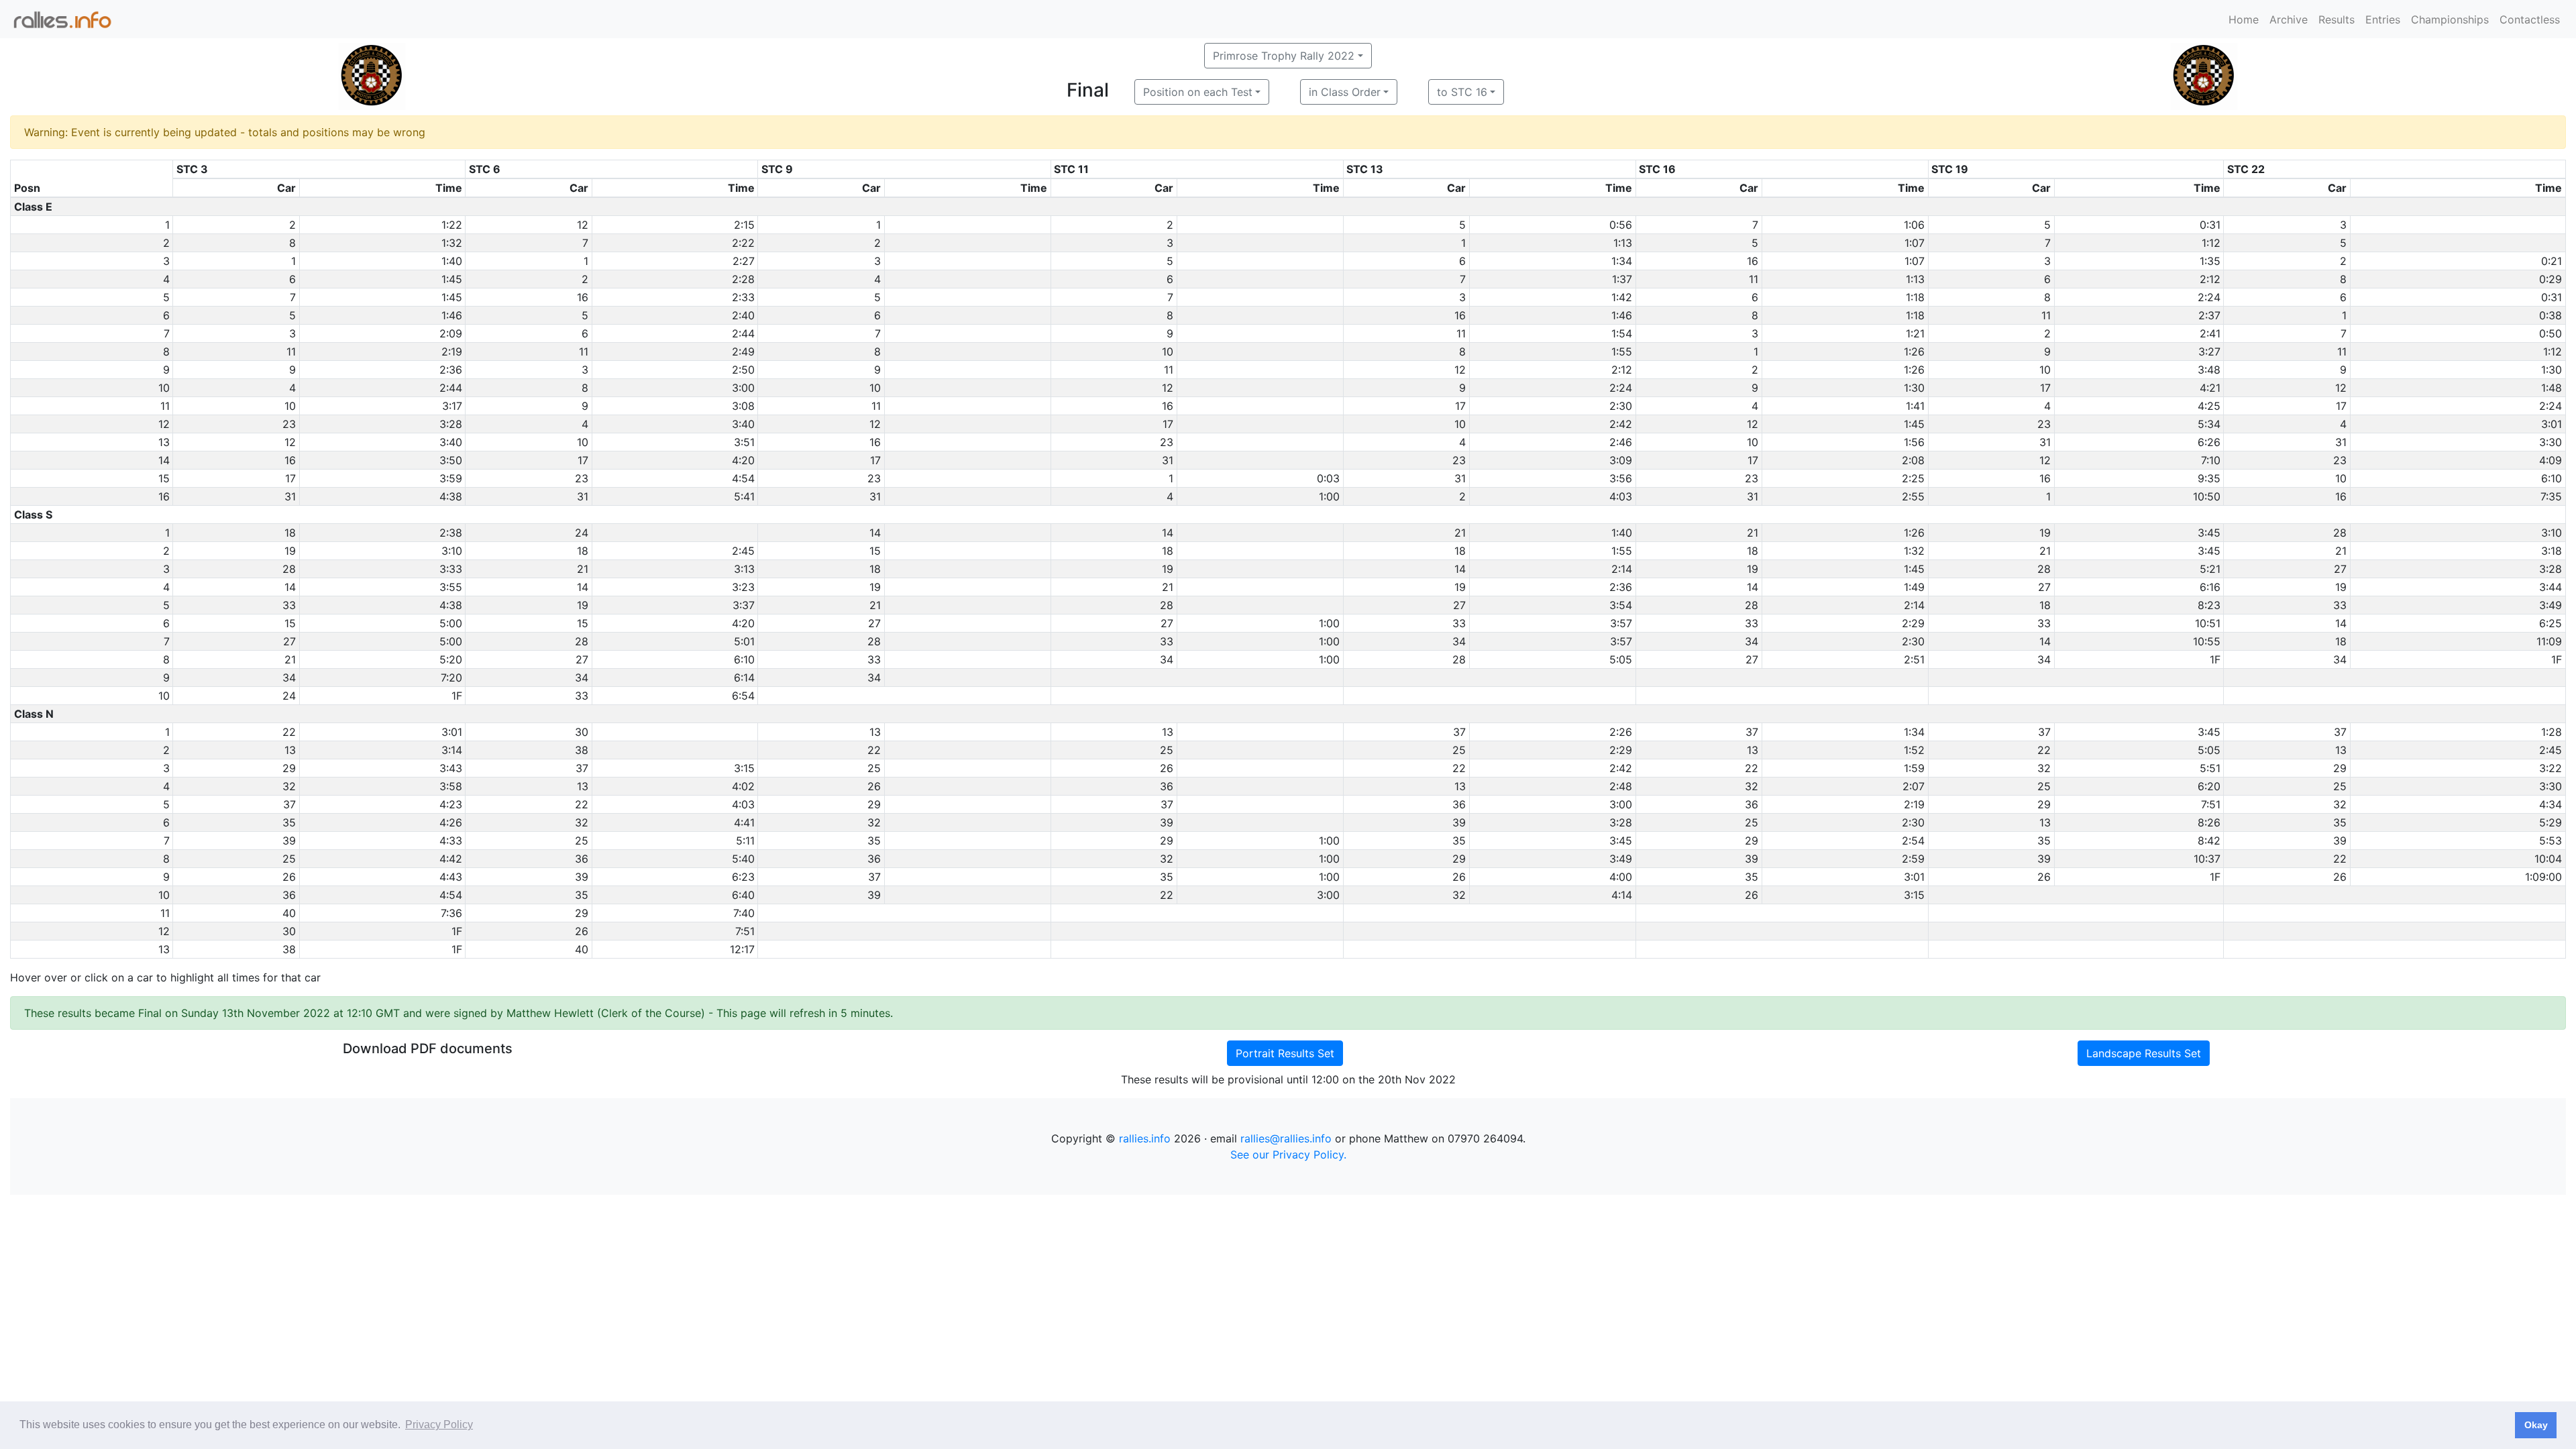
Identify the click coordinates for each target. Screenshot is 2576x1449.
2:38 (451, 533)
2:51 (1914, 659)
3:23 (743, 587)
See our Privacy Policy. (1288, 1155)
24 (582, 533)
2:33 (743, 297)
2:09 (451, 333)
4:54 (743, 478)
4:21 (2210, 388)
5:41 (744, 496)
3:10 (2552, 533)
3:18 (2552, 551)
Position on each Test (1198, 92)
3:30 (2551, 442)
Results (2337, 19)
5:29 (2551, 822)
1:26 (1914, 352)
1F (2215, 659)
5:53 (2551, 841)
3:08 (743, 406)
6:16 (2210, 587)
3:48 (2209, 370)
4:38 (451, 496)
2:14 (1622, 569)
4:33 (451, 841)
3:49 (2551, 605)
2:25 (1913, 478)
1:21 (1915, 333)
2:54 (1913, 841)
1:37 (1622, 279)
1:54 (1622, 333)
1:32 (452, 243)
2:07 (1914, 786)
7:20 (451, 678)
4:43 (451, 877)
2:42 (1621, 424)
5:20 (451, 659)
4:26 (451, 822)
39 (1167, 822)
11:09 (2549, 641)
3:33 (451, 569)
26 (1167, 768)
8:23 (2209, 605)
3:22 (2551, 768)
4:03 (1621, 496)
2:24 (2209, 297)
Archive (2289, 19)
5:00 (451, 623)
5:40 (743, 859)
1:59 (1914, 768)
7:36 (451, 913)
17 (2045, 388)
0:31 (2210, 225)
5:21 (2210, 569)
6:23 (743, 877)
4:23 (451, 804)
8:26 (2209, 822)
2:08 (1913, 460)
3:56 (1621, 478)
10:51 (2208, 623)
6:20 (2209, 786)
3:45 (2209, 533)
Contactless (2530, 19)
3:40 (743, 424)
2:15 (744, 225)
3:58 (451, 786)
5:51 (2210, 768)
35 (289, 822)
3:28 (451, 424)
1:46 (452, 315)
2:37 (2209, 315)
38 (582, 750)
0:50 (2551, 333)
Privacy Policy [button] (439, 1425)
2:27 (744, 261)
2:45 (743, 551)
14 (875, 533)
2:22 (743, 243)
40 (289, 913)
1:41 (1915, 406)
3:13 (744, 569)
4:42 (451, 859)
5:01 (744, 641)
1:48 (2552, 388)
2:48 (1621, 786)
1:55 (1622, 352)
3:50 (451, 460)
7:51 (2211, 804)
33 (289, 605)
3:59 (451, 478)
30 (582, 732)
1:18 (1915, 297)
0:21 (2552, 261)
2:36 (451, 370)
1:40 (452, 261)
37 (1459, 732)
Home (2244, 19)
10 (1168, 352)
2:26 (1621, 732)
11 (1754, 279)
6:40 (743, 895)
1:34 (1622, 261)
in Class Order (1345, 92)
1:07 (1915, 243)
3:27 (2209, 352)
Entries (2383, 19)
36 (1167, 786)
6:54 (743, 696)
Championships (2450, 19)
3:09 (1621, 460)
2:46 (1621, 442)
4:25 (2209, 406)
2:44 (743, 333)
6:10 (2552, 478)
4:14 (1622, 895)
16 (1753, 261)
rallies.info (1145, 1138)
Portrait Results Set (1285, 1053)
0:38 (2551, 315)
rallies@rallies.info (1286, 1138)
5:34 (2209, 424)
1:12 (2211, 243)
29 (289, 768)
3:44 (2551, 587)
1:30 (2552, 370)
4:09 (2551, 460)
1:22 (452, 225)
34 (1459, 641)
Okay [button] (2536, 1425)
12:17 (742, 949)
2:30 (1621, 406)
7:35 (2551, 496)
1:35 (2210, 261)
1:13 (1623, 243)
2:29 (1913, 623)
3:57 (1621, 623)
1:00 (1329, 496)
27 (2340, 569)
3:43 (451, 768)
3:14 (452, 750)
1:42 (1622, 297)
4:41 (744, 822)
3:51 (744, 442)
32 (2044, 768)
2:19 (452, 352)
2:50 (743, 370)
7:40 (744, 913)
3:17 (452, 406)
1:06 (1914, 225)
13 (875, 732)
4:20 (743, 460)
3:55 (451, 587)
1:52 (1914, 750)
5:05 (1621, 659)
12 (583, 225)
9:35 (2209, 478)
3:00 (743, 388)
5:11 (745, 841)
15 (875, 551)
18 (290, 533)
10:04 (2548, 859)
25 (1167, 750)
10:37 (2207, 859)
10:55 (2207, 641)
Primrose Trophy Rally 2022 (1284, 56)
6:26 (2209, 442)
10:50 (2207, 496)
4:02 (743, 786)
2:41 (2210, 333)
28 (2340, 533)
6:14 (744, 678)
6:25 (2551, 623)
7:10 (2211, 460)
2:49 (743, 352)
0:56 (1621, 225)
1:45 (452, 279)
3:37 (744, 605)
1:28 (2552, 732)
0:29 (2551, 279)
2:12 (2210, 279)
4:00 (1621, 877)
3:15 (744, 768)
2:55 (1913, 496)
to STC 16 (1462, 92)
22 (289, 732)
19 (2045, 533)
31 (2045, 442)
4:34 (2551, 804)
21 (1460, 533)
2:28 (743, 279)
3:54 (1621, 605)
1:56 (1914, 442)
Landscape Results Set (2144, 1053)
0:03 (1328, 478)
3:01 (2552, 424)
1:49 (1914, 587)
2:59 (1913, 859)
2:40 (743, 315)
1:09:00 (2543, 877)
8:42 (2209, 841)
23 (289, 424)
